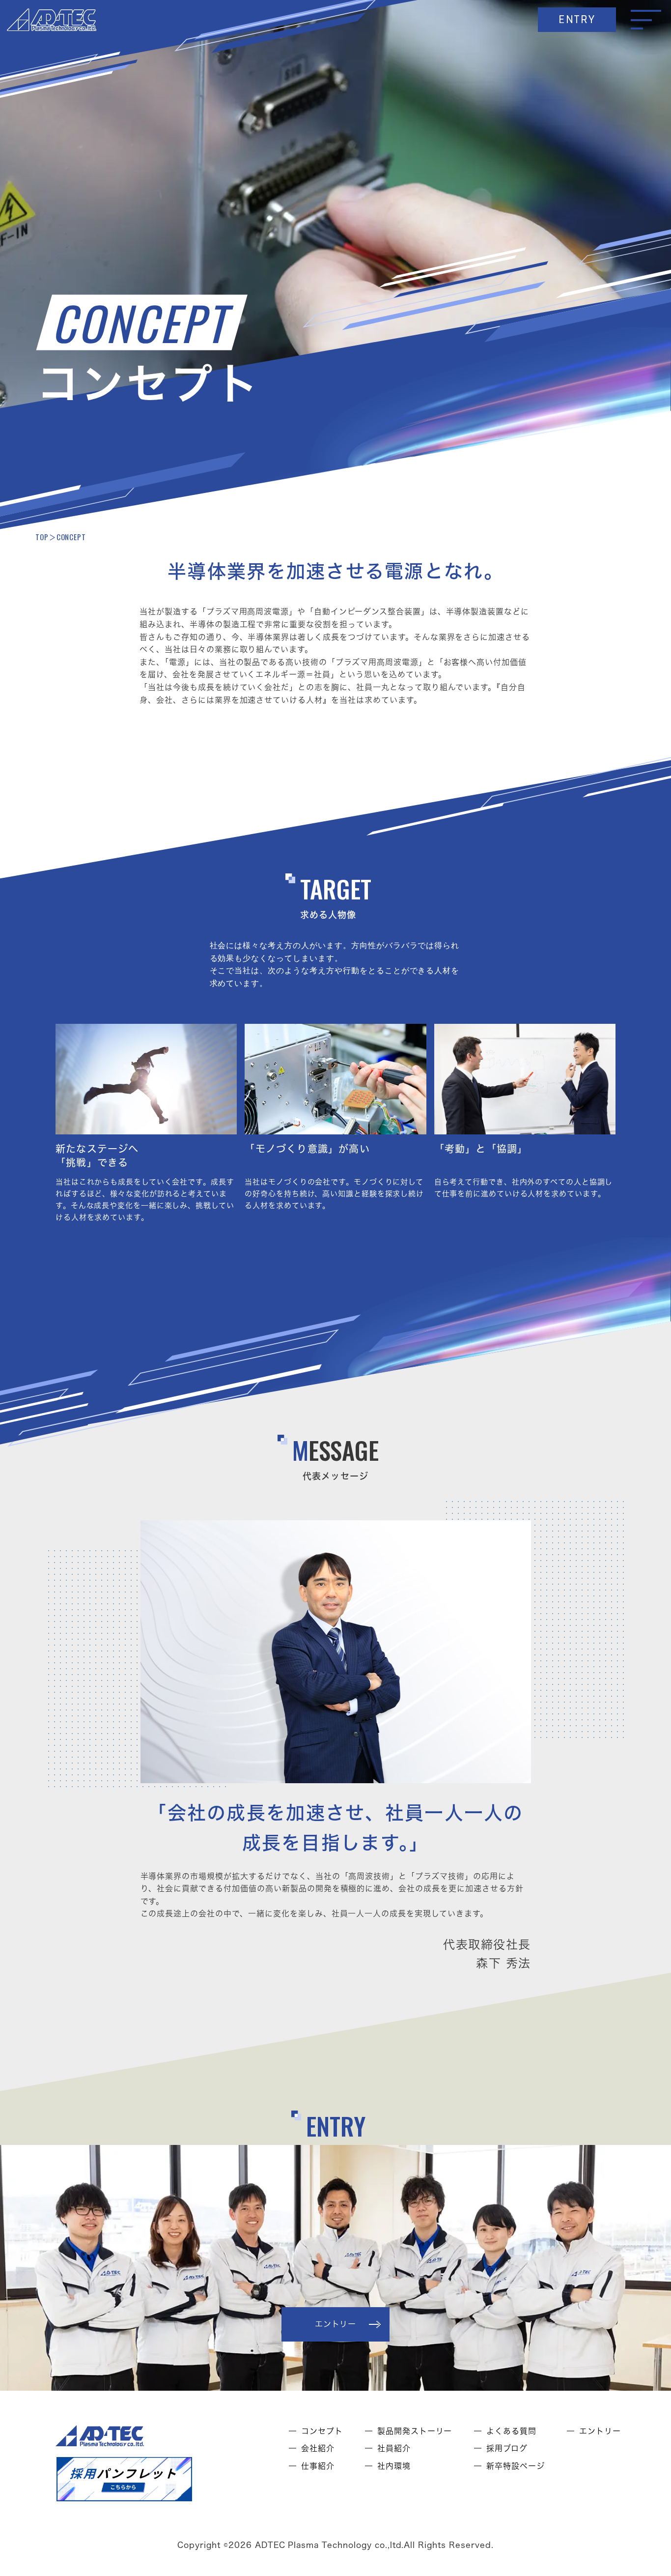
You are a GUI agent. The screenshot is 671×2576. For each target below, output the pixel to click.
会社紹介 (318, 2448)
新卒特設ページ (516, 2466)
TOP (42, 537)
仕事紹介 (318, 2466)
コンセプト (322, 2431)
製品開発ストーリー (415, 2431)
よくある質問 (511, 2431)
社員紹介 (394, 2448)
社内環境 (394, 2466)
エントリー (600, 2431)
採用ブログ (507, 2448)
